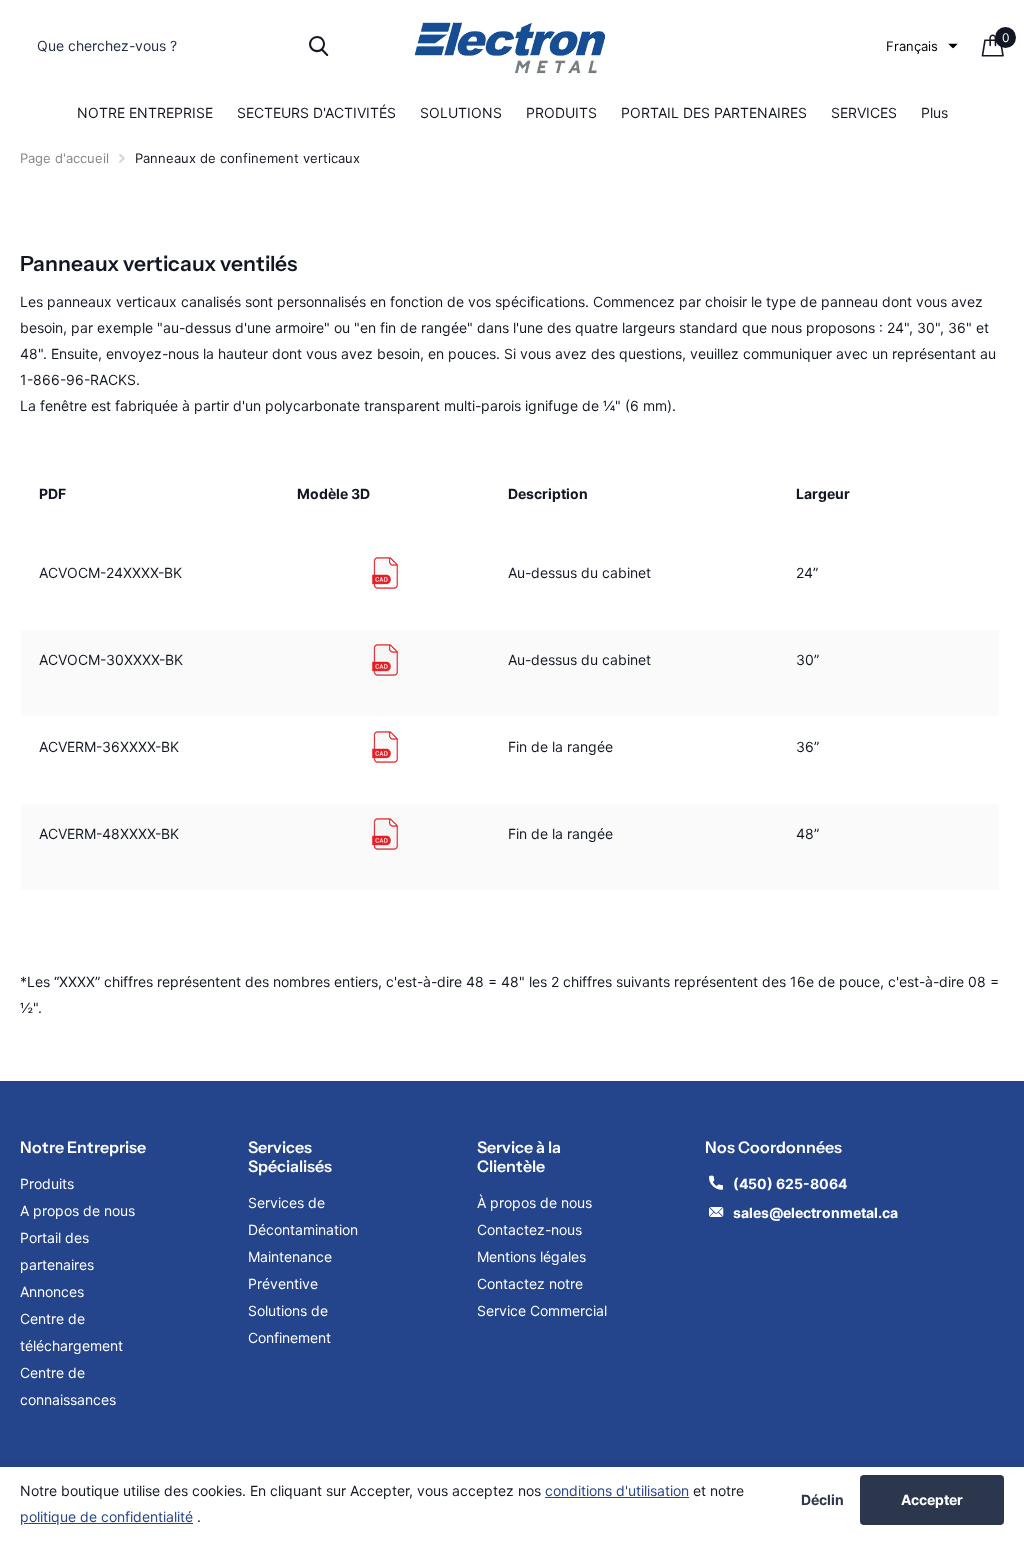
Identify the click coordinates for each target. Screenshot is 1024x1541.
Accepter (932, 1499)
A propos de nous (77, 1210)
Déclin (822, 1500)
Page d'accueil (64, 158)
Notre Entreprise (83, 1147)
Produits (47, 1183)
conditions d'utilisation (617, 1490)
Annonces (52, 1291)
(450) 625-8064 (791, 1183)
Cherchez (318, 46)
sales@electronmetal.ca (815, 1212)
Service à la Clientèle (519, 1156)
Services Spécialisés (290, 1156)
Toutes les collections (145, 114)
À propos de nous (534, 1202)
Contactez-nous (529, 1229)
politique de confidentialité (106, 1516)
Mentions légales (533, 1256)
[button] (922, 46)
